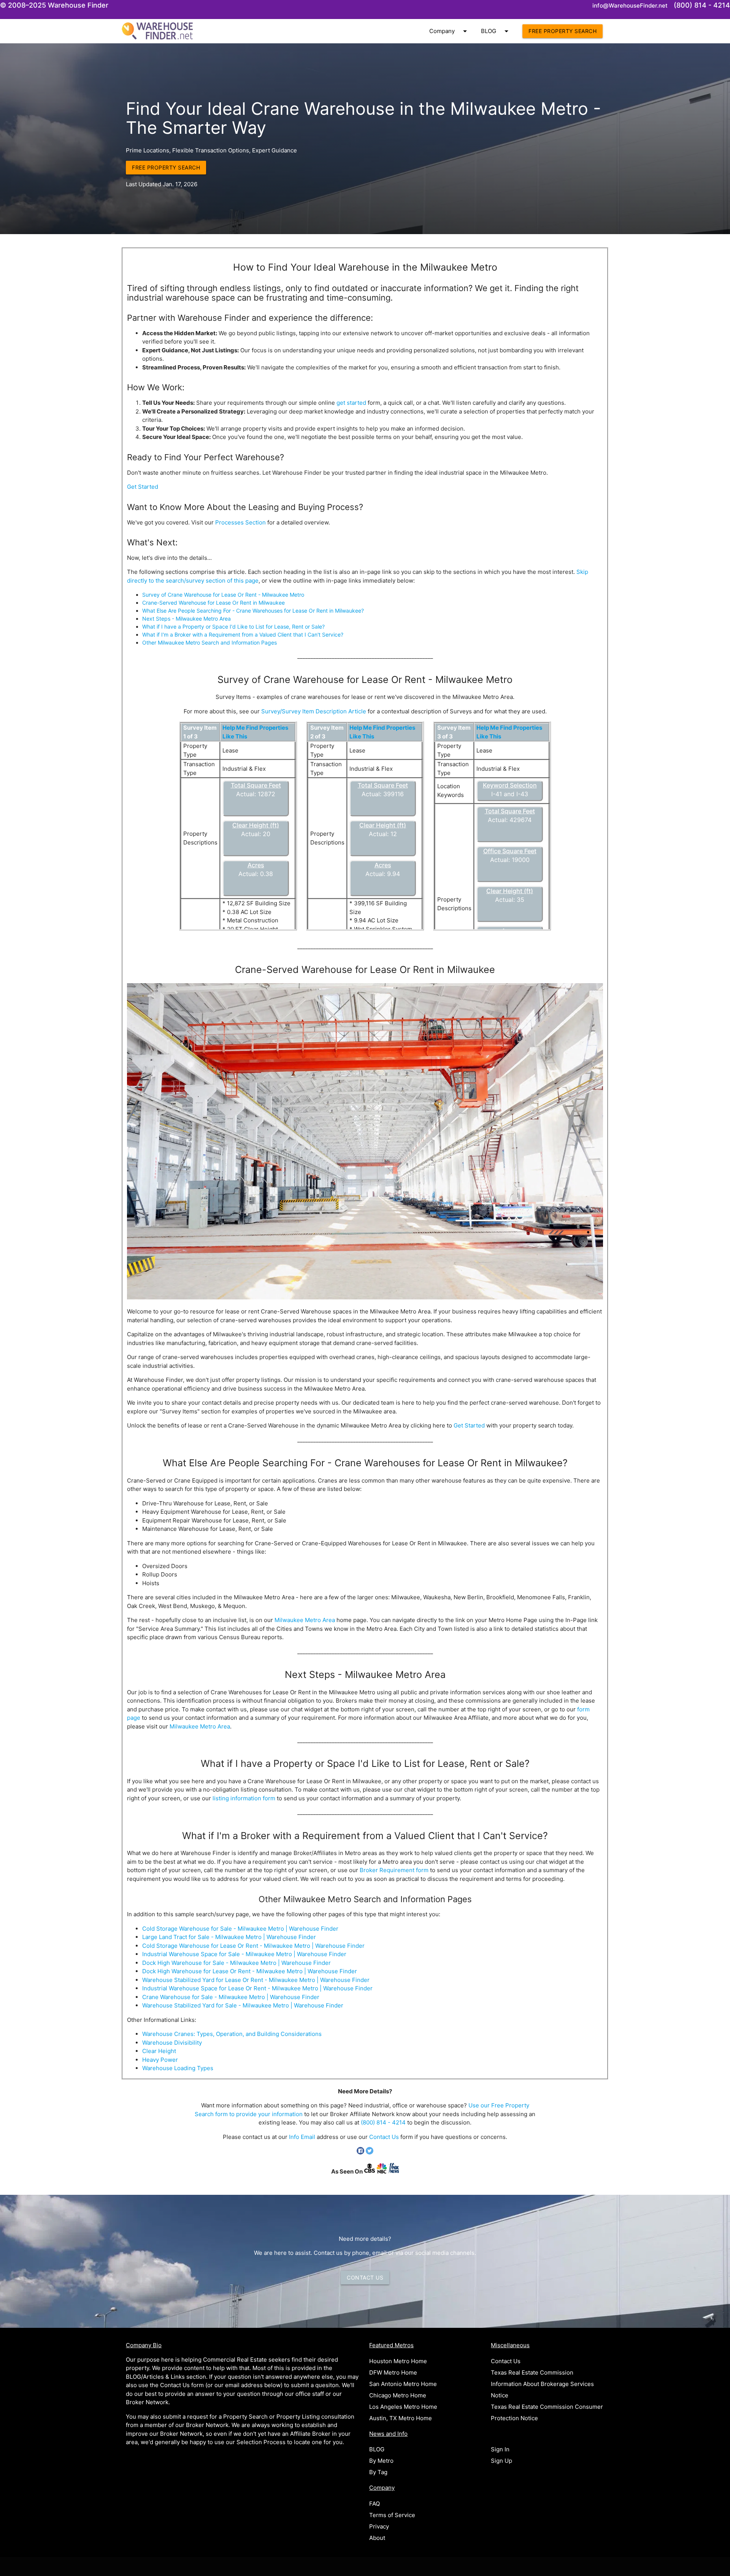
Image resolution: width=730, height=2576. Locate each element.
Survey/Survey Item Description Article (314, 711)
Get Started (143, 487)
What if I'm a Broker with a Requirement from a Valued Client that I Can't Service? (243, 634)
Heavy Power (160, 2060)
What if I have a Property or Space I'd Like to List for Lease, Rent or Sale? (233, 627)
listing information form (244, 1798)
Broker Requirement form (394, 1870)
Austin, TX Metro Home (401, 2418)
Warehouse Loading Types (178, 2068)
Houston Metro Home (398, 2361)
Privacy (379, 2526)
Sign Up (501, 2461)
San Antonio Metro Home (403, 2384)
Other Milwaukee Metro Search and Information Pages (209, 642)
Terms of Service (392, 2515)
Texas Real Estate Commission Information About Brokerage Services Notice (542, 2384)
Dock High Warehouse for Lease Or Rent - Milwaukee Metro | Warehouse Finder (250, 1971)
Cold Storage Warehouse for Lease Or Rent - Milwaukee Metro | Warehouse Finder (253, 1946)
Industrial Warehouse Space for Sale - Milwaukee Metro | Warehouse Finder (244, 1954)
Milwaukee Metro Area (305, 1620)
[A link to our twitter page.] (370, 2152)
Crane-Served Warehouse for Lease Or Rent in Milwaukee (213, 603)
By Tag (378, 2472)
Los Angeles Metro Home (403, 2407)
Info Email (302, 2137)
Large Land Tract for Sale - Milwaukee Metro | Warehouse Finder (229, 1937)
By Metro (381, 2461)
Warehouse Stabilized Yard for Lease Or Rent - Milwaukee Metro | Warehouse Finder (256, 1980)
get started (351, 403)
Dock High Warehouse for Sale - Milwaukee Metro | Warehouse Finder (236, 1963)
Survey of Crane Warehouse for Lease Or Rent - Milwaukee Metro (223, 595)
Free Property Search (563, 31)
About (377, 2538)
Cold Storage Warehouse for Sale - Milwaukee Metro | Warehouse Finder (240, 1929)
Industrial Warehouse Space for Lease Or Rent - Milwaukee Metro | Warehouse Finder (257, 1988)
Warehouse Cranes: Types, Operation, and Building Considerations (232, 2034)
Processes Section (240, 522)
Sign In (500, 2449)
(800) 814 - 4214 (383, 2122)
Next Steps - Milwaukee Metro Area (186, 619)
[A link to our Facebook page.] (361, 2152)
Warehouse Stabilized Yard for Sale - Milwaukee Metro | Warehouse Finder (243, 2005)
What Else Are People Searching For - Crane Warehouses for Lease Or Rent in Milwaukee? (253, 611)
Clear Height (159, 2051)
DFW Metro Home (393, 2372)
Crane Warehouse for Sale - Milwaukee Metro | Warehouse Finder (231, 1997)
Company (449, 31)
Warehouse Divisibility (172, 2043)
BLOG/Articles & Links (155, 2377)
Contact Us (384, 2137)
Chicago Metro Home (398, 2395)
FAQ (375, 2504)
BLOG (496, 31)
